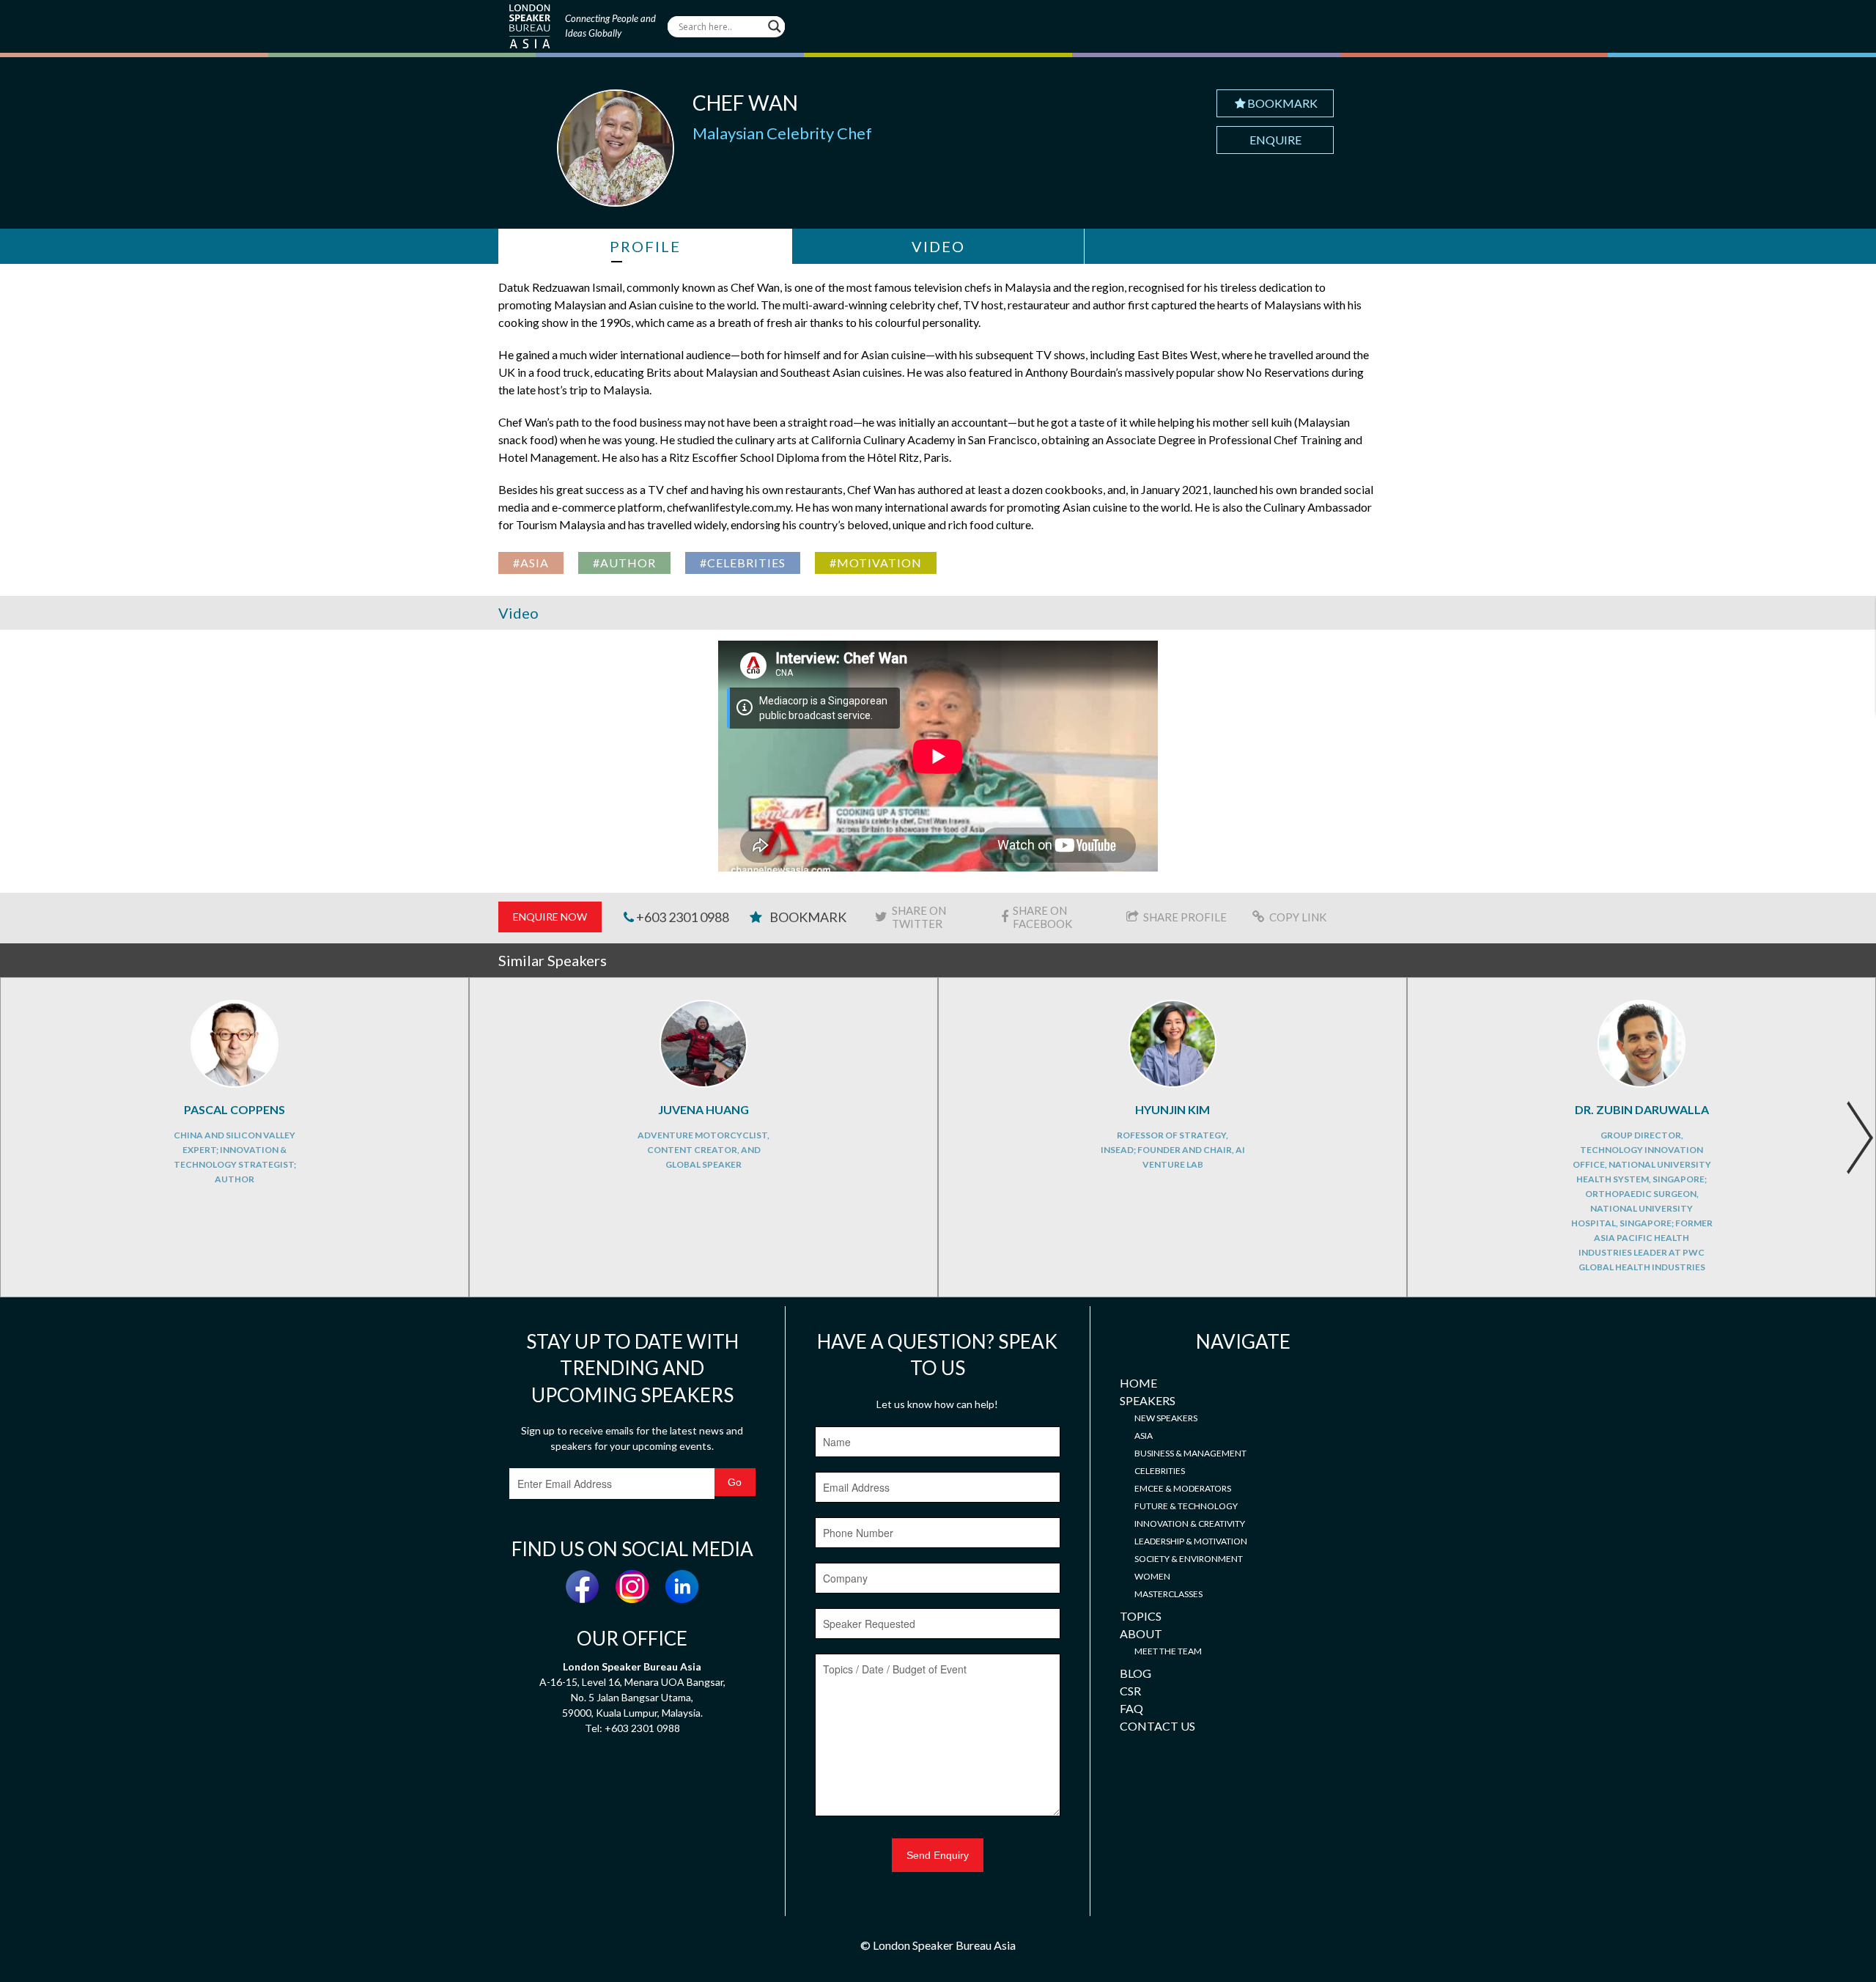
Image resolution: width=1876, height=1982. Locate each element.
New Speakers (1166, 1418)
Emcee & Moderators (1183, 1488)
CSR (1130, 1691)
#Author (624, 563)
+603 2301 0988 (682, 917)
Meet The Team (1168, 1651)
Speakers (1148, 1400)
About (1141, 1633)
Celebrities (1160, 1471)
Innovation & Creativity (1190, 1524)
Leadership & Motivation (1191, 1541)
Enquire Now (550, 917)
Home (1138, 1383)
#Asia (531, 563)
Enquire (1275, 140)
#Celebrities (743, 563)
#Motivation (876, 563)
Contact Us (1157, 1726)
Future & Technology (1186, 1506)
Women (1152, 1576)
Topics (1141, 1616)
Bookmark (1282, 103)
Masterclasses (1168, 1594)
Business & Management (1190, 1453)
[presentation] (1860, 1138)
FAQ (1131, 1708)
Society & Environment (1189, 1559)
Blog (1135, 1673)
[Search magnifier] (775, 26)
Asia (1144, 1436)
